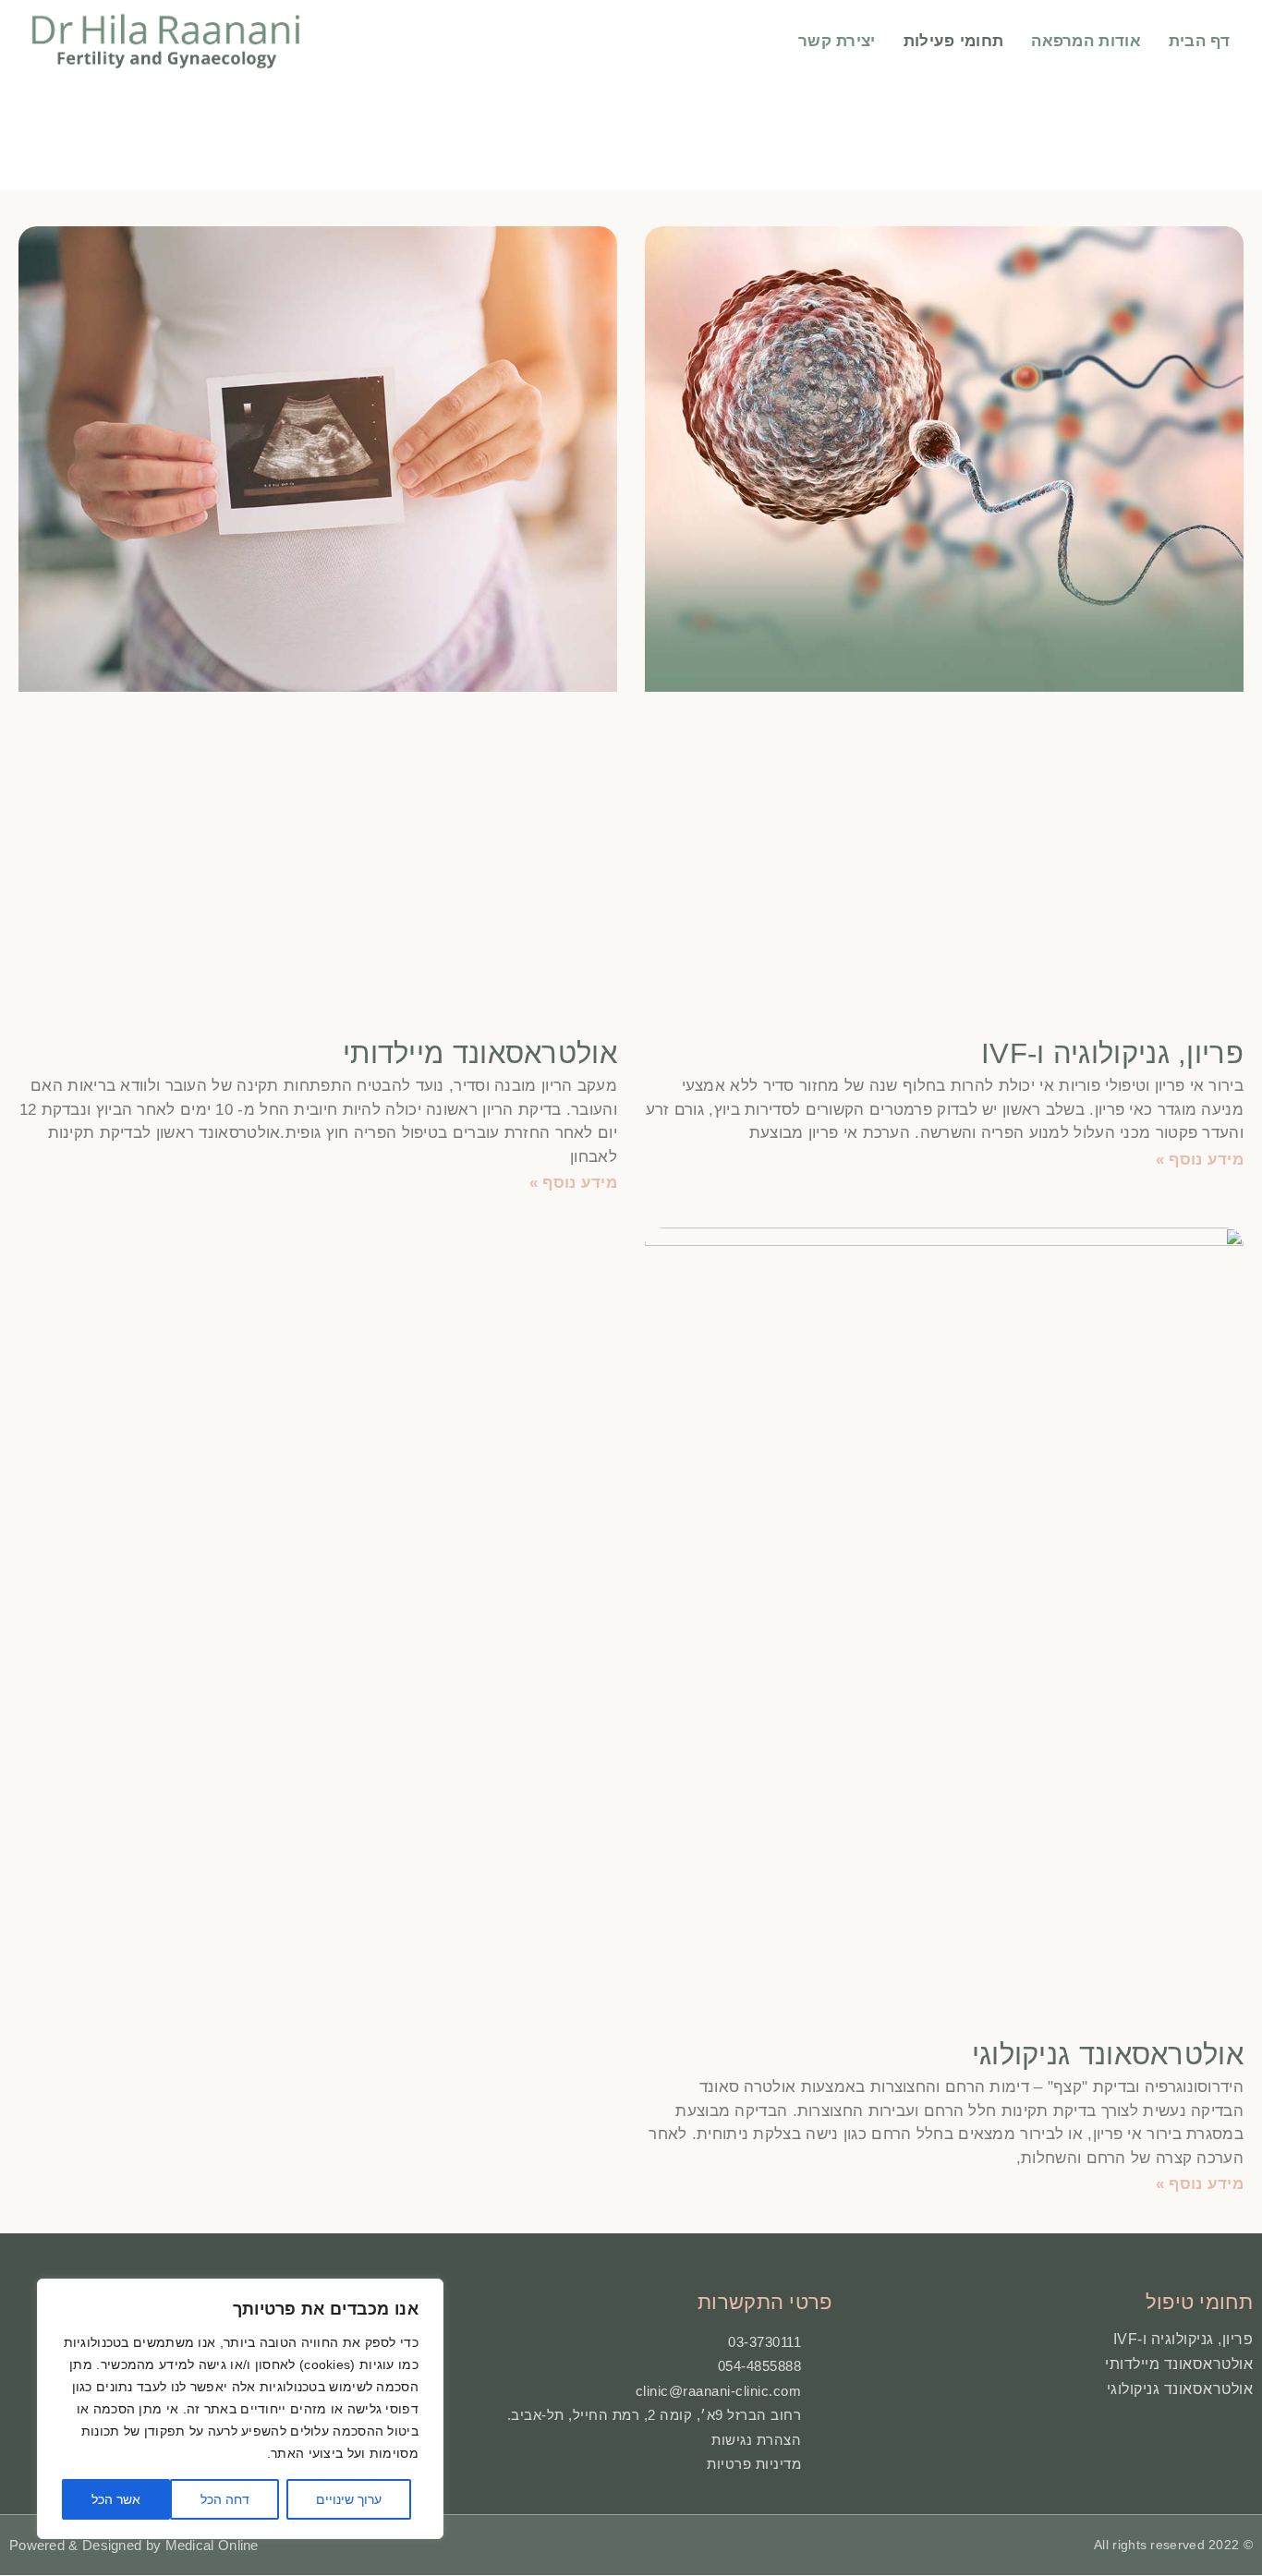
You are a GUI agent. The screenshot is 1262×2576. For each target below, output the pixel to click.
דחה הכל (225, 2499)
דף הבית (1199, 41)
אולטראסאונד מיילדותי (480, 1053)
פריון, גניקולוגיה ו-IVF (1112, 1053)
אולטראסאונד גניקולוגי (1108, 2055)
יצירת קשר (837, 41)
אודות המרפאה (1086, 41)
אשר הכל (116, 2499)
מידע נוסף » (1200, 1160)
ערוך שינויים (349, 2499)
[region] (240, 2409)
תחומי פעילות (954, 41)
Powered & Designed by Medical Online (134, 2545)
